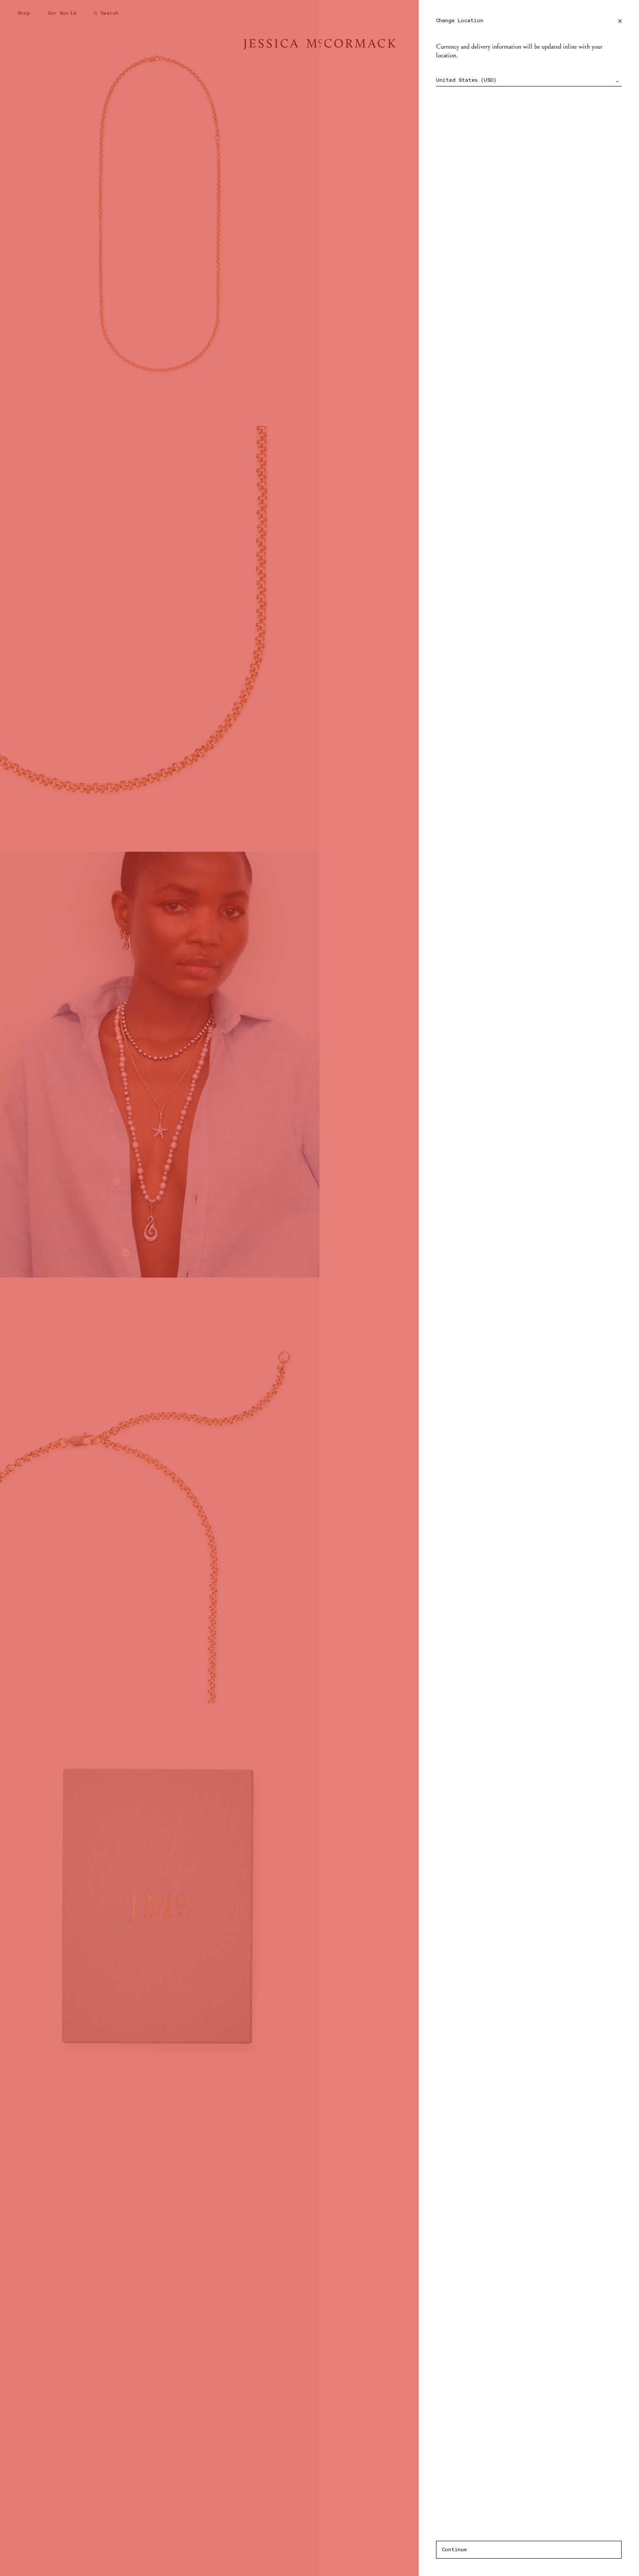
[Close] (620, 21)
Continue (454, 2550)
